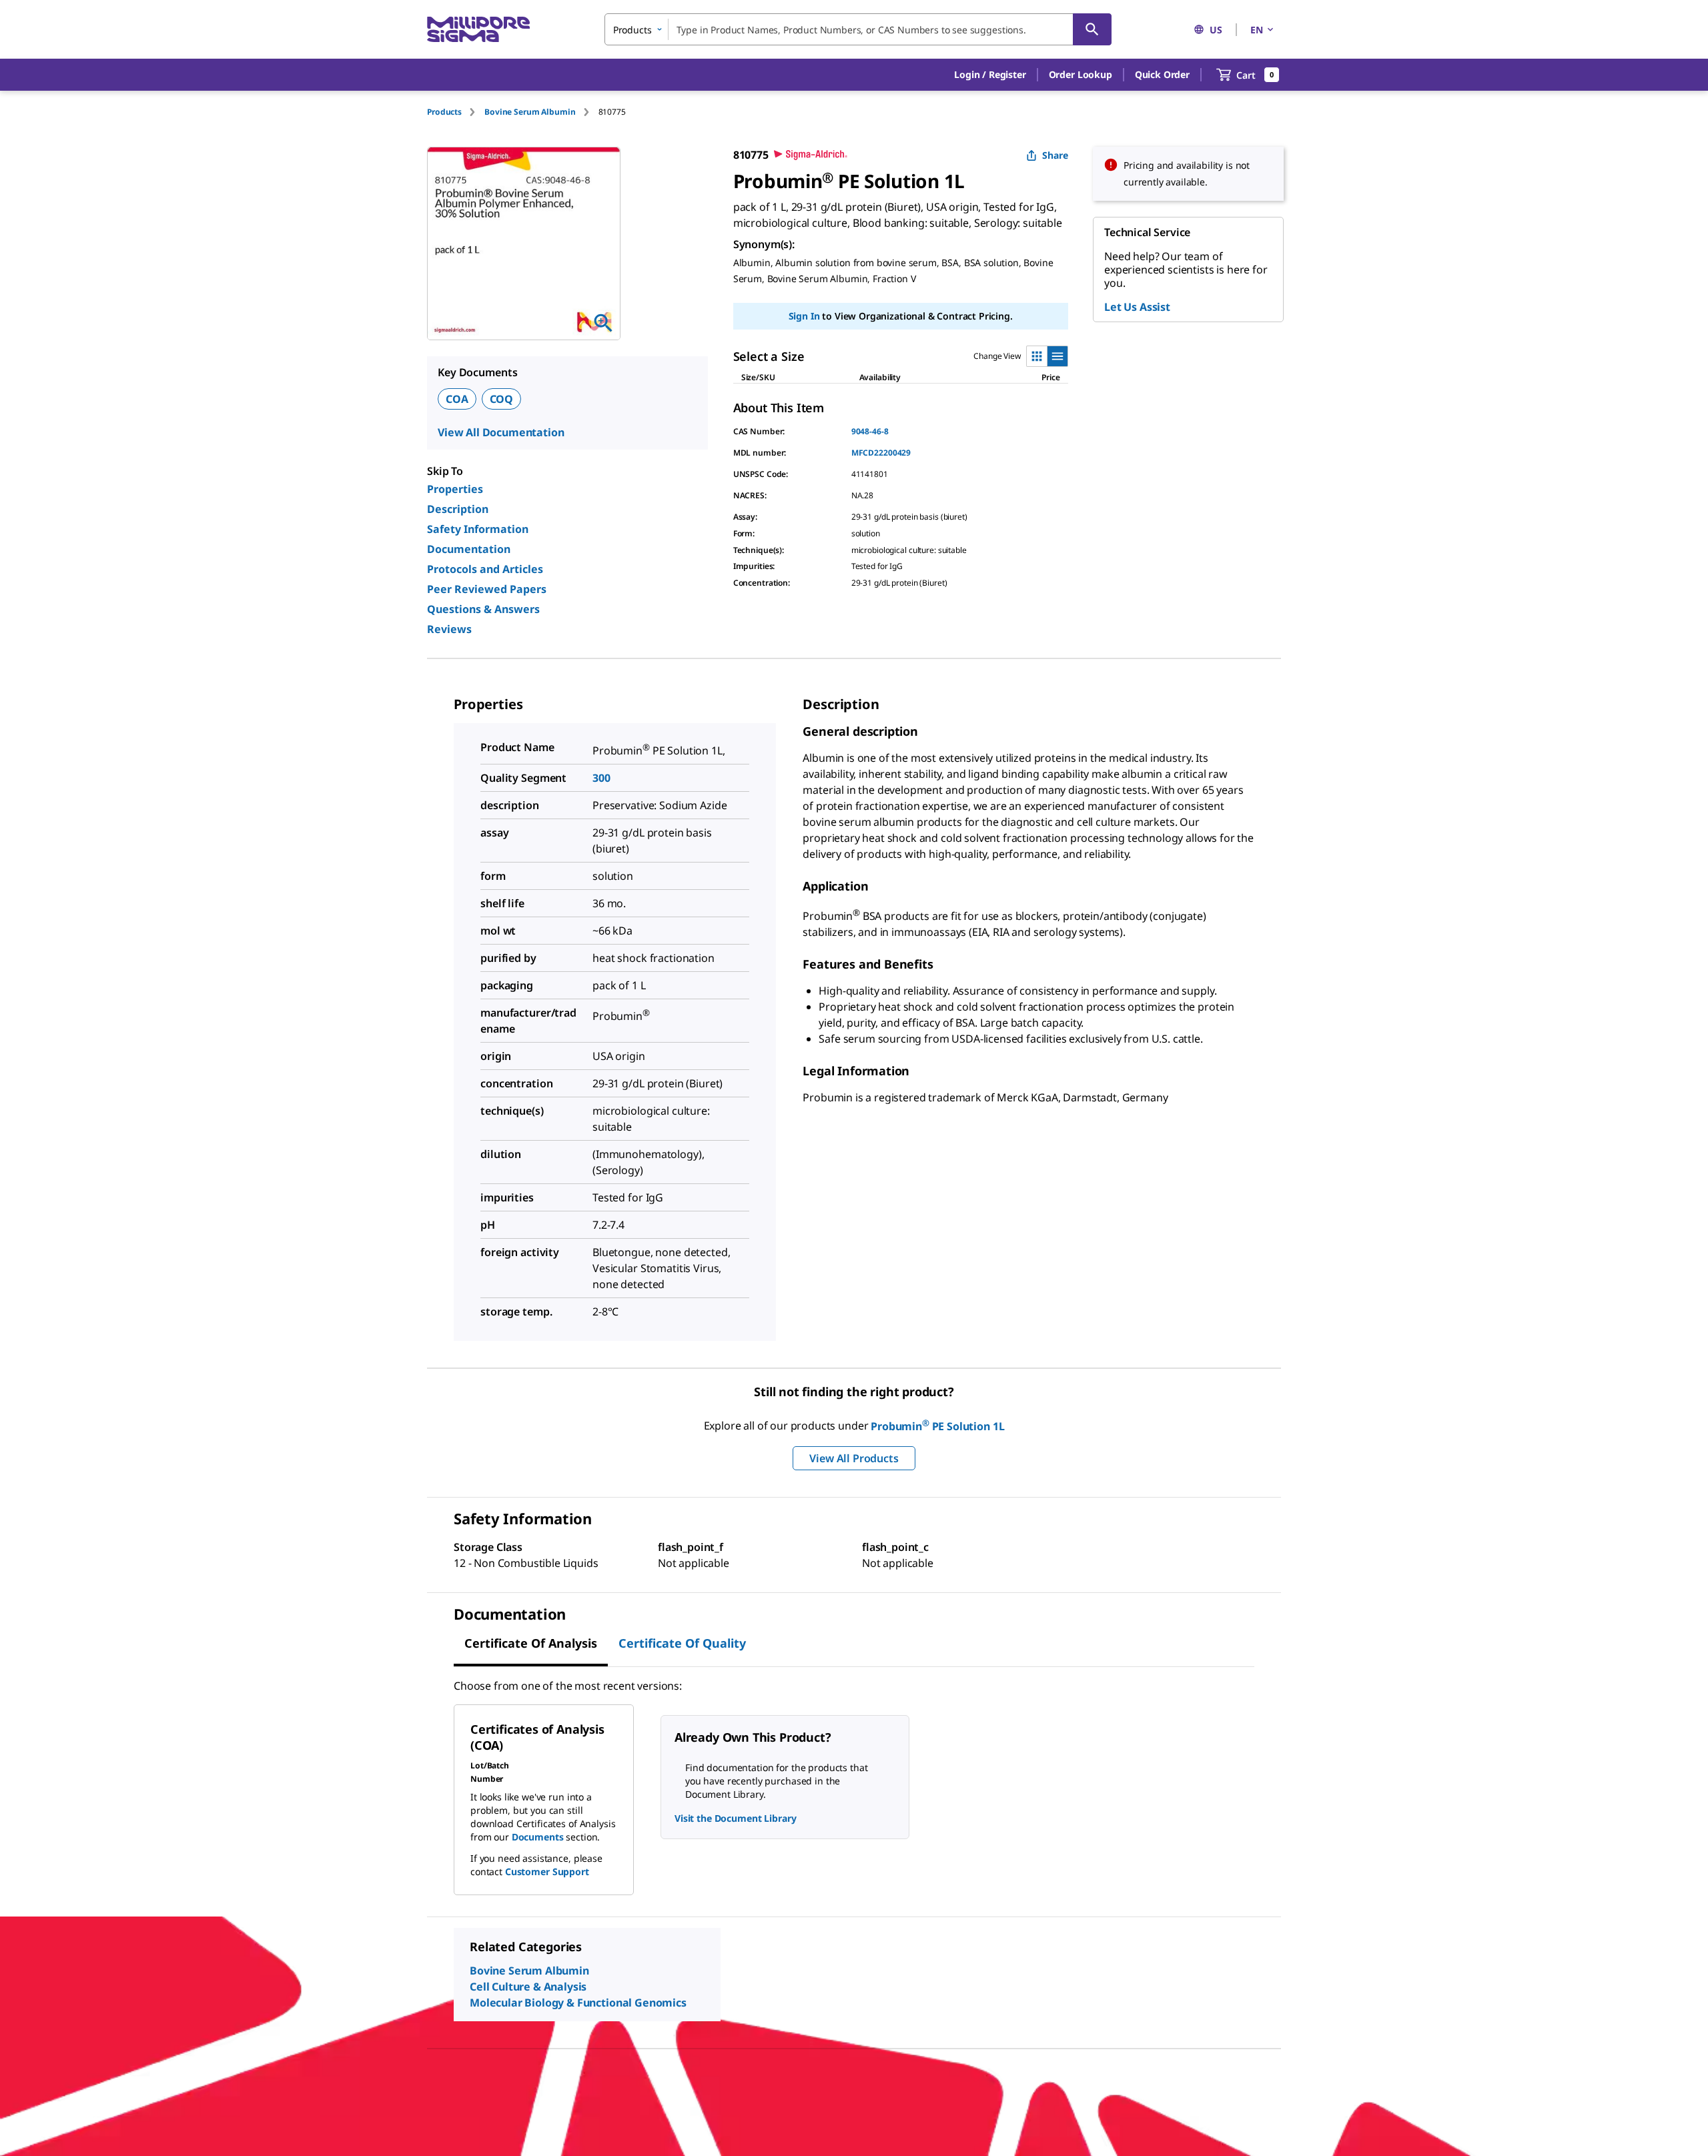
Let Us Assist (1137, 307)
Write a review (843, 244)
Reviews (449, 629)
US (1216, 30)
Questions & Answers (483, 609)
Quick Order (1162, 74)
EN (1257, 30)
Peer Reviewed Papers (487, 589)
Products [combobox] (632, 30)
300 (601, 778)
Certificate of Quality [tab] (682, 1643)
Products (444, 112)
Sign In (804, 339)
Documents (538, 1837)
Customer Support (547, 1871)
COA (457, 399)
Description (458, 509)
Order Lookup (1081, 74)
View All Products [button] (854, 1458)
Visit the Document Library (735, 1818)
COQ (502, 399)
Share (1055, 155)
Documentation (469, 549)
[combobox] (858, 29)
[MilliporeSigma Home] (478, 30)
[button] (990, 75)
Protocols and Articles (485, 569)
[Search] (1092, 29)
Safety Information (478, 529)
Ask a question (918, 244)
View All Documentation (501, 432)
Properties (455, 489)
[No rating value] (761, 245)
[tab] (456, 112)
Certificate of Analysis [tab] (531, 1643)
